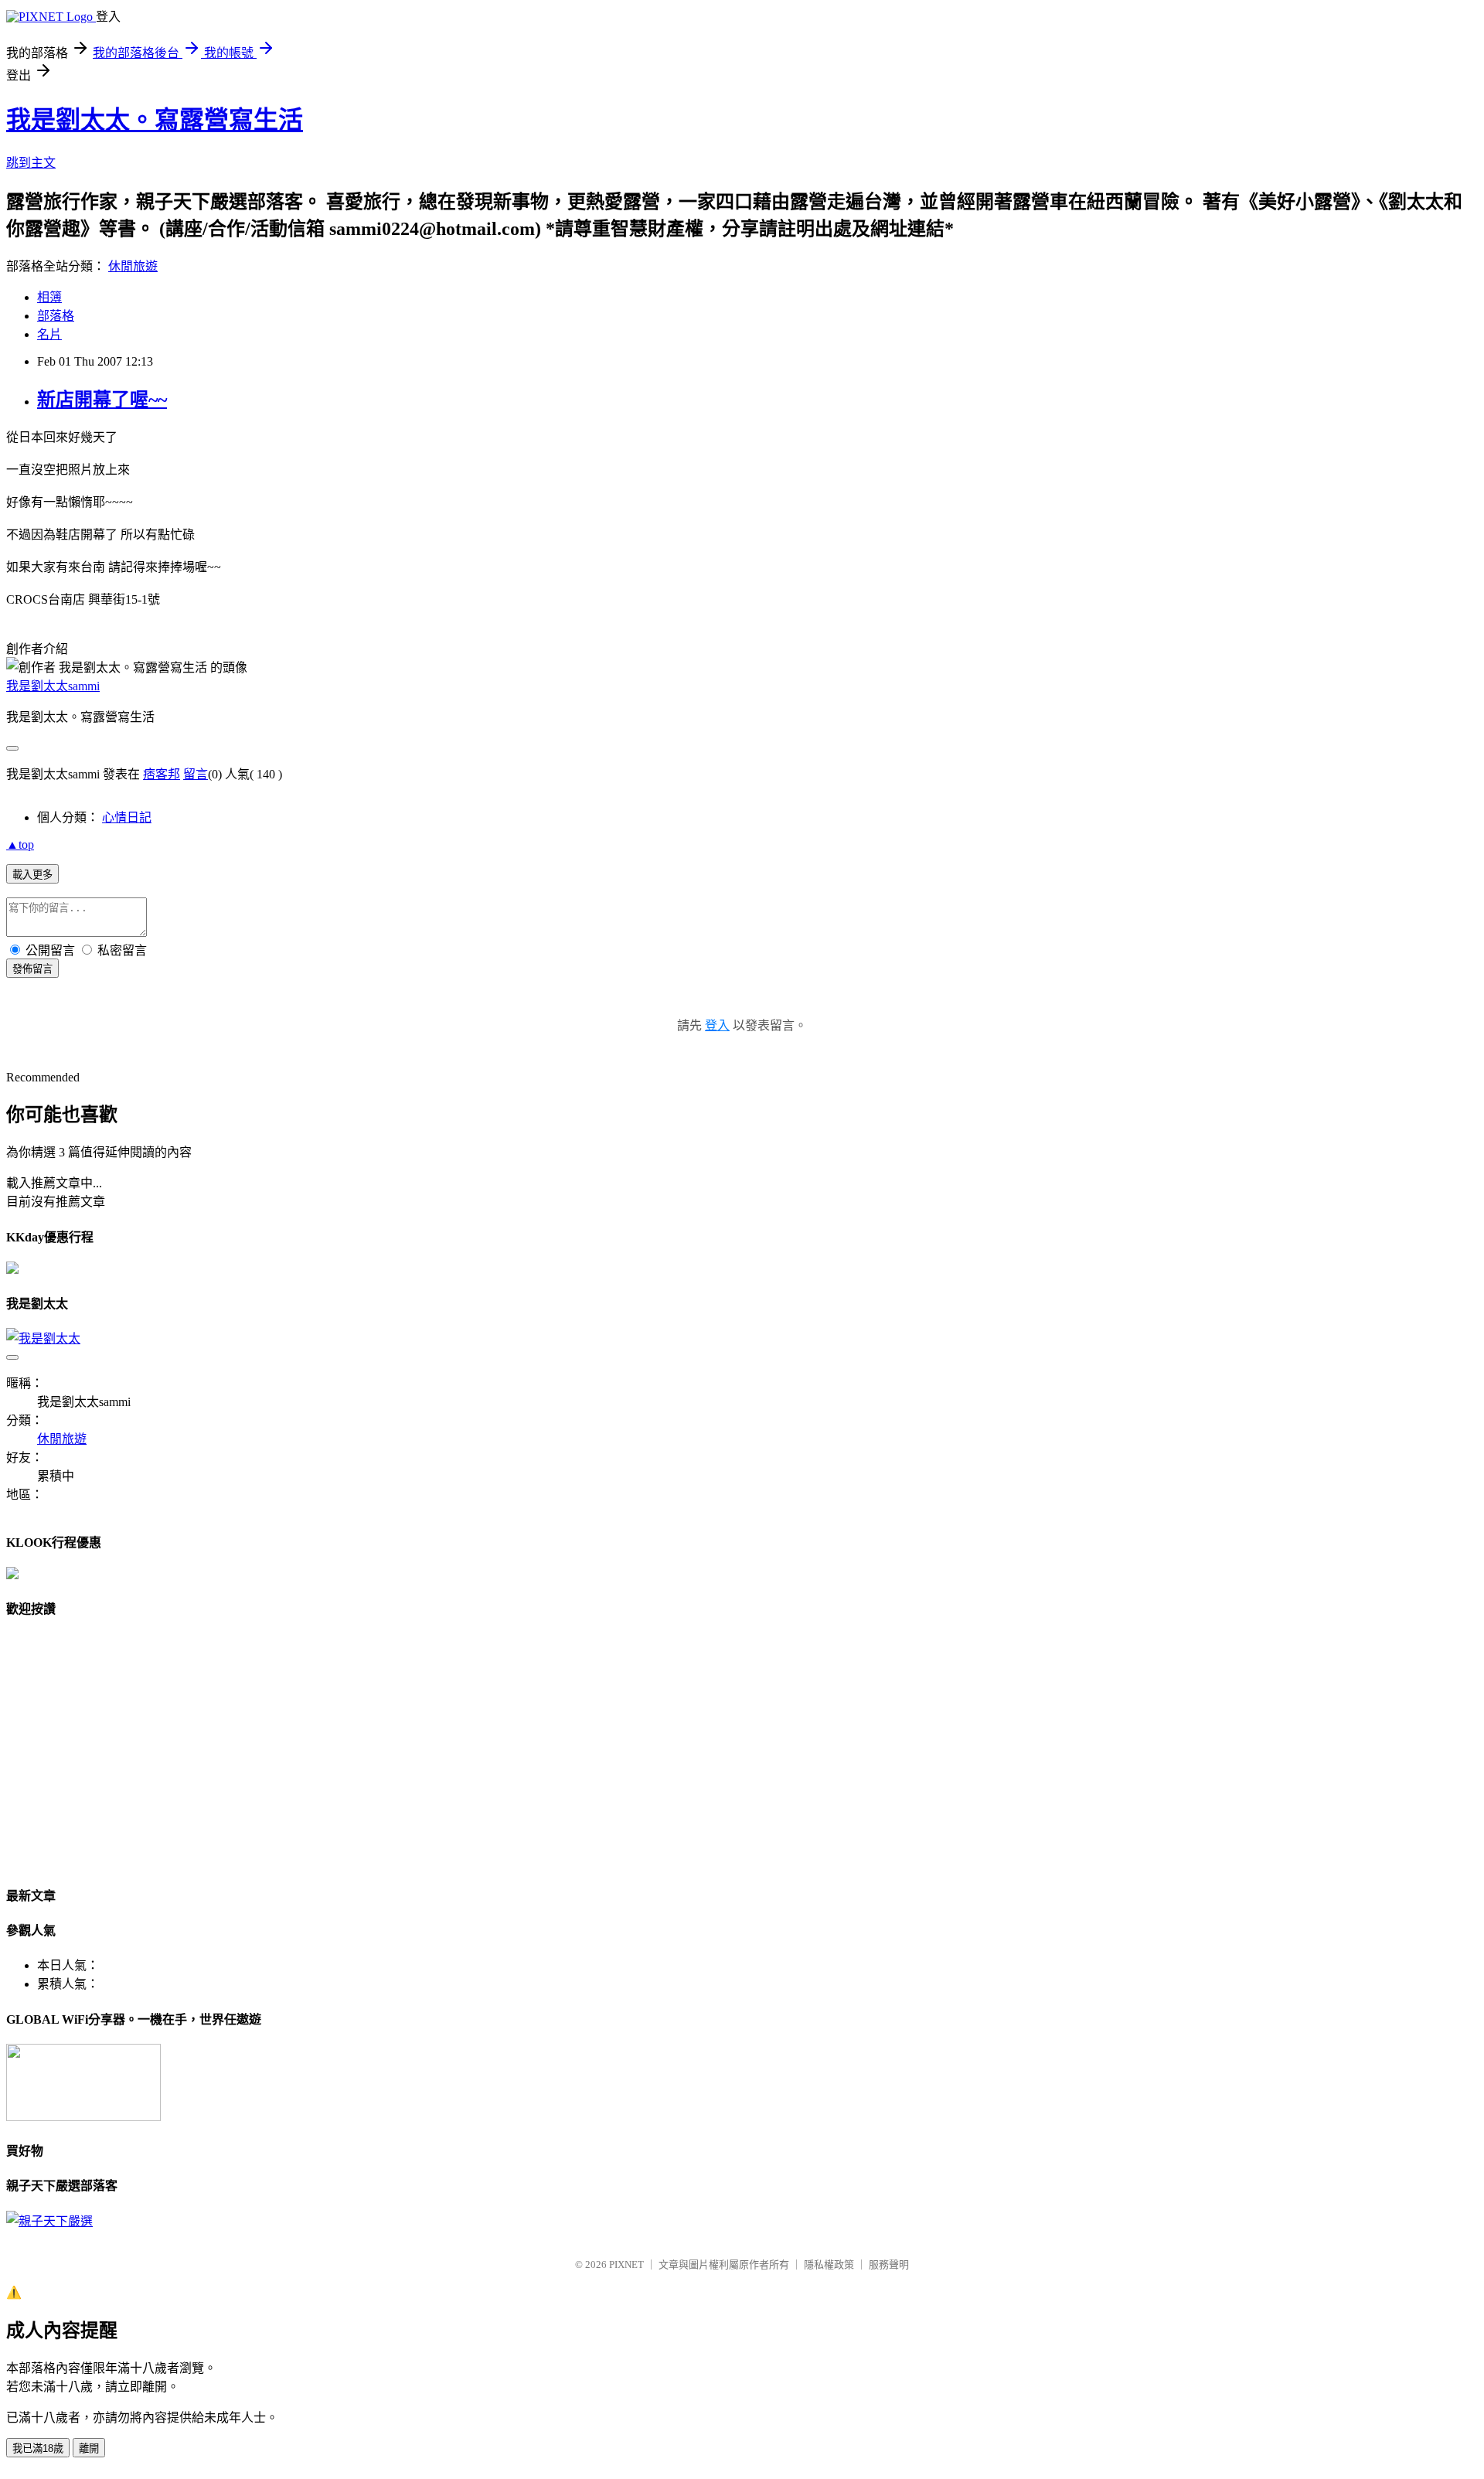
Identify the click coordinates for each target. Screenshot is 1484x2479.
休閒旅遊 (133, 266)
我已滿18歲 (38, 2448)
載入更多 (32, 875)
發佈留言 (32, 969)
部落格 (56, 316)
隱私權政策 (829, 2264)
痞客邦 (162, 774)
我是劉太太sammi (53, 686)
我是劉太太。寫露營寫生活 (155, 120)
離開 (89, 2448)
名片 (49, 334)
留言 (196, 774)
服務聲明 (889, 2264)
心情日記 (127, 817)
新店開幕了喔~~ (102, 400)
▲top (20, 844)
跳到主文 (31, 163)
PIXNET (626, 2264)
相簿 (49, 297)
